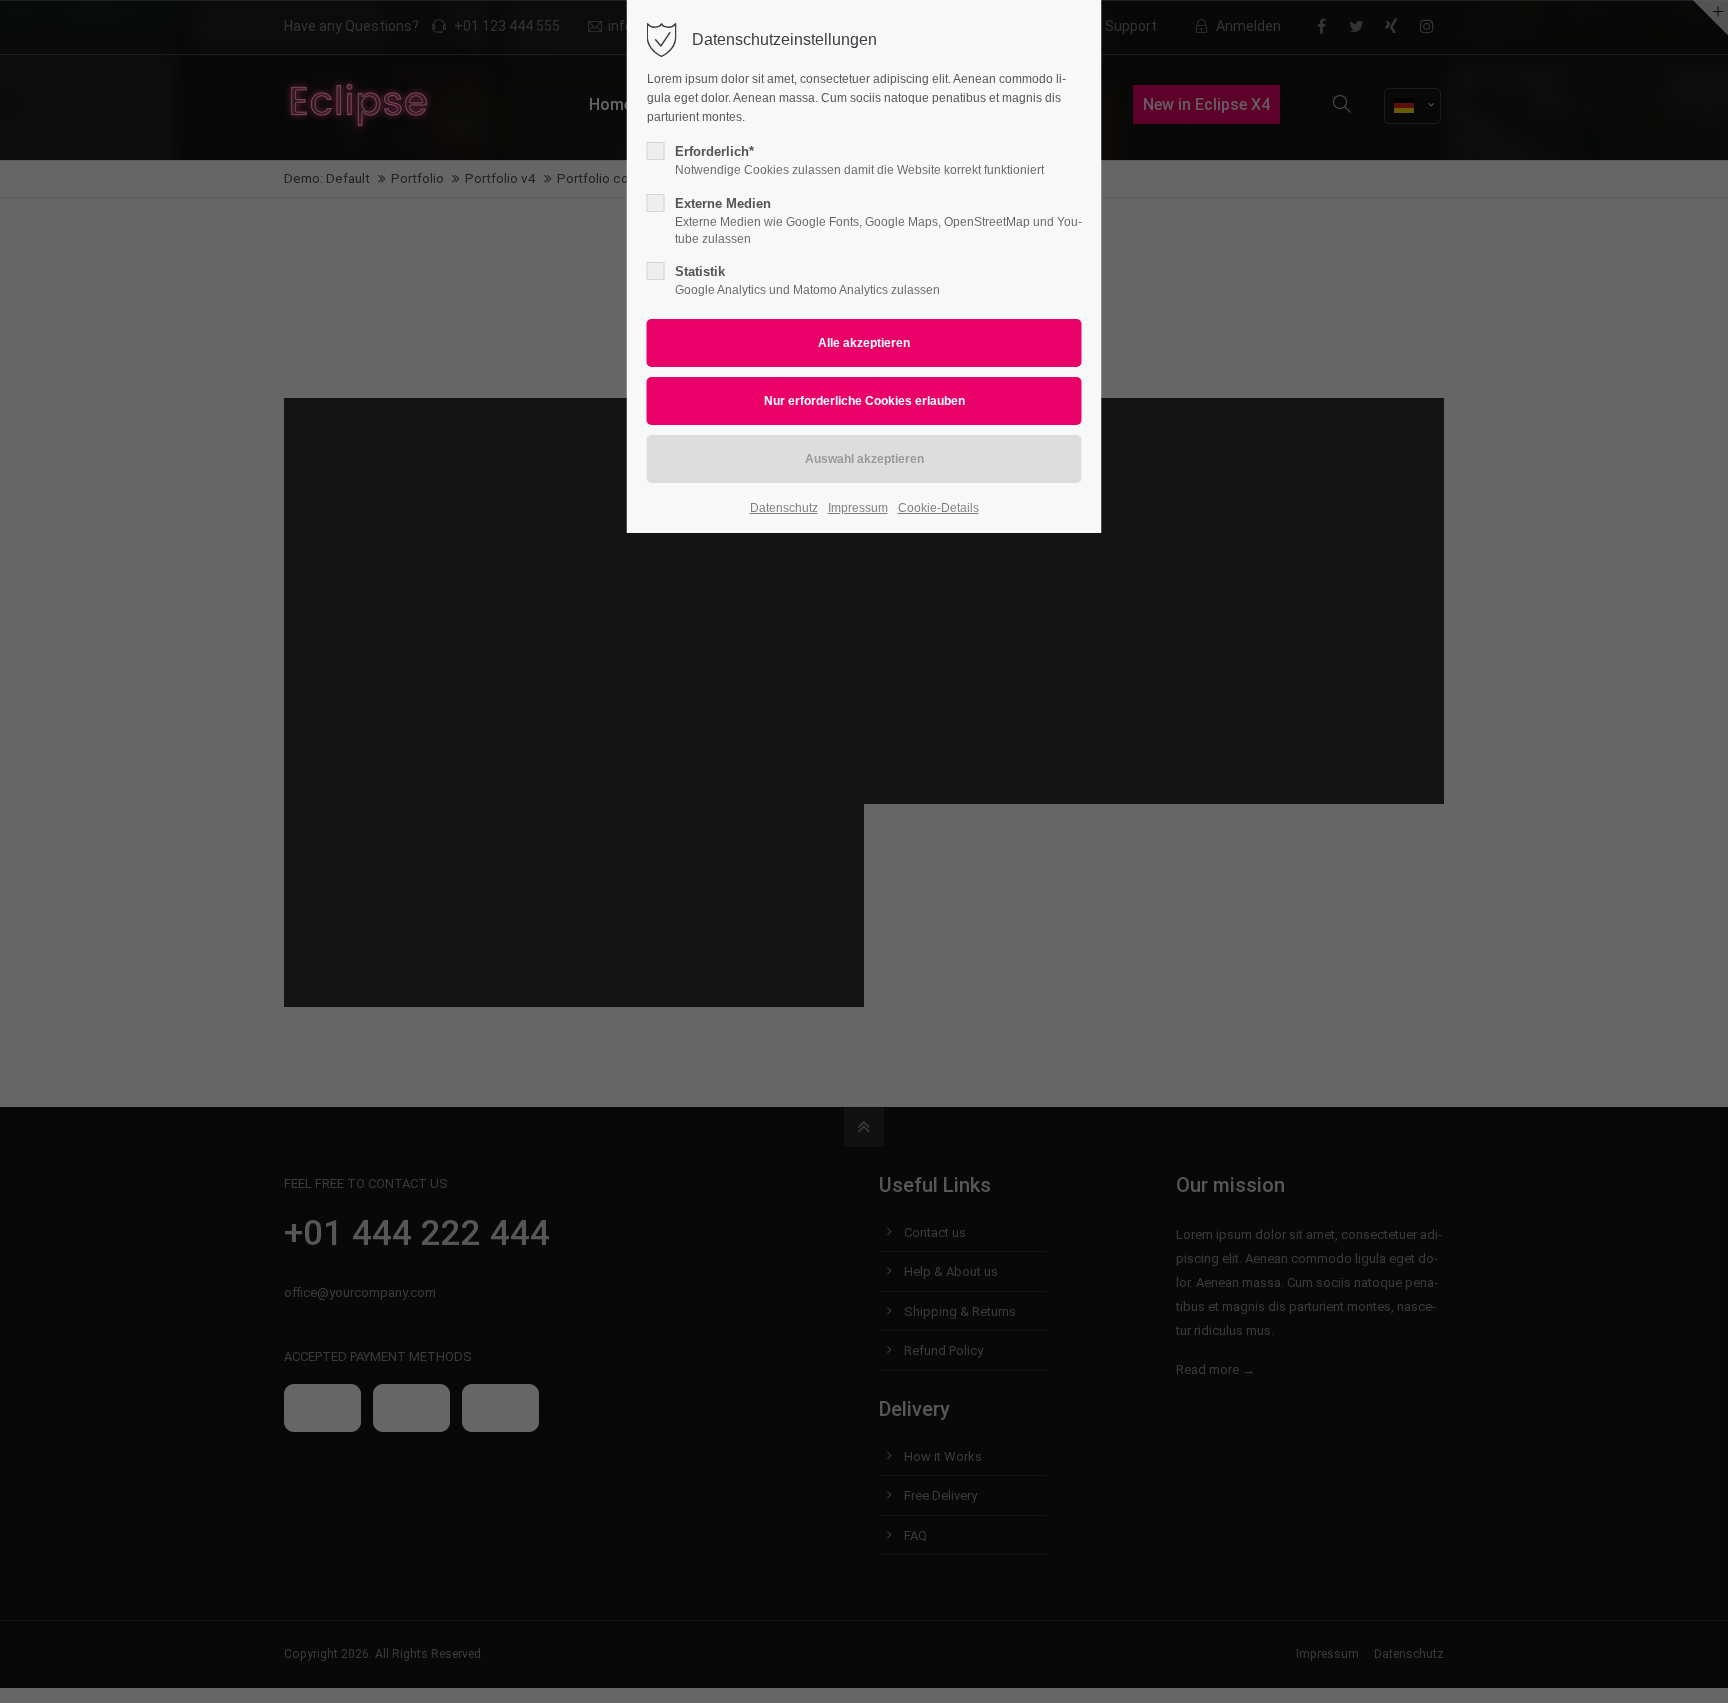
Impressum (858, 508)
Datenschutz (784, 508)
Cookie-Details (938, 508)
